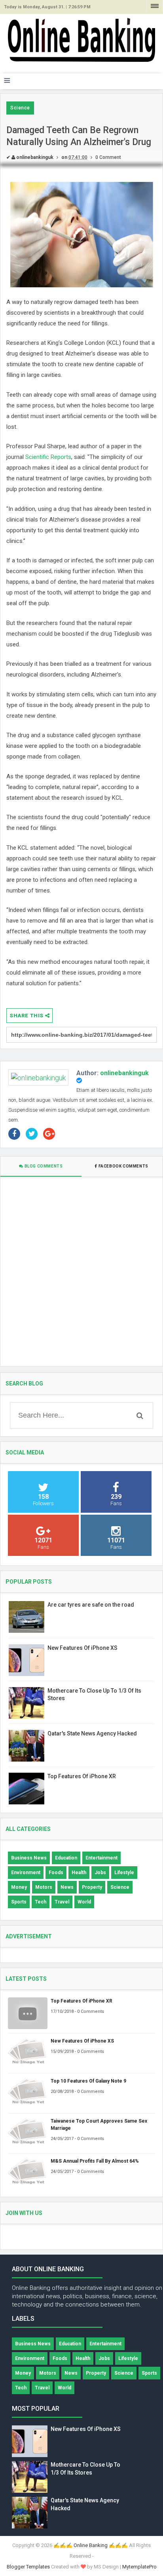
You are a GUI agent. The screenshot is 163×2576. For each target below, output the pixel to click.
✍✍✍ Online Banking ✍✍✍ (91, 2545)
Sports (19, 1902)
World (84, 1902)
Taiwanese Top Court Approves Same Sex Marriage (99, 2125)
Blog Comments (43, 1166)
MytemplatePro (139, 2567)
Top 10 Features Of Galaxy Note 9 (88, 2081)
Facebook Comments (123, 1166)
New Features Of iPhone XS (82, 1648)
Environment (26, 1873)
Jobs (100, 1873)
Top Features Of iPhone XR (82, 1776)
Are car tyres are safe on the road (91, 1605)
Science (20, 108)
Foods (56, 1873)
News (67, 1887)
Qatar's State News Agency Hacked (92, 1733)
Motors (44, 1887)
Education (66, 1858)
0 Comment (108, 157)
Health (79, 1873)
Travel (62, 1902)
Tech (41, 1902)
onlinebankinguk (124, 1073)
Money (19, 1887)
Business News (29, 1858)
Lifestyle (124, 1873)
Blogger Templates (28, 2567)
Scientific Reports (48, 457)
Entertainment (101, 1858)
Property (92, 1887)
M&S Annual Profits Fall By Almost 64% (95, 2161)
